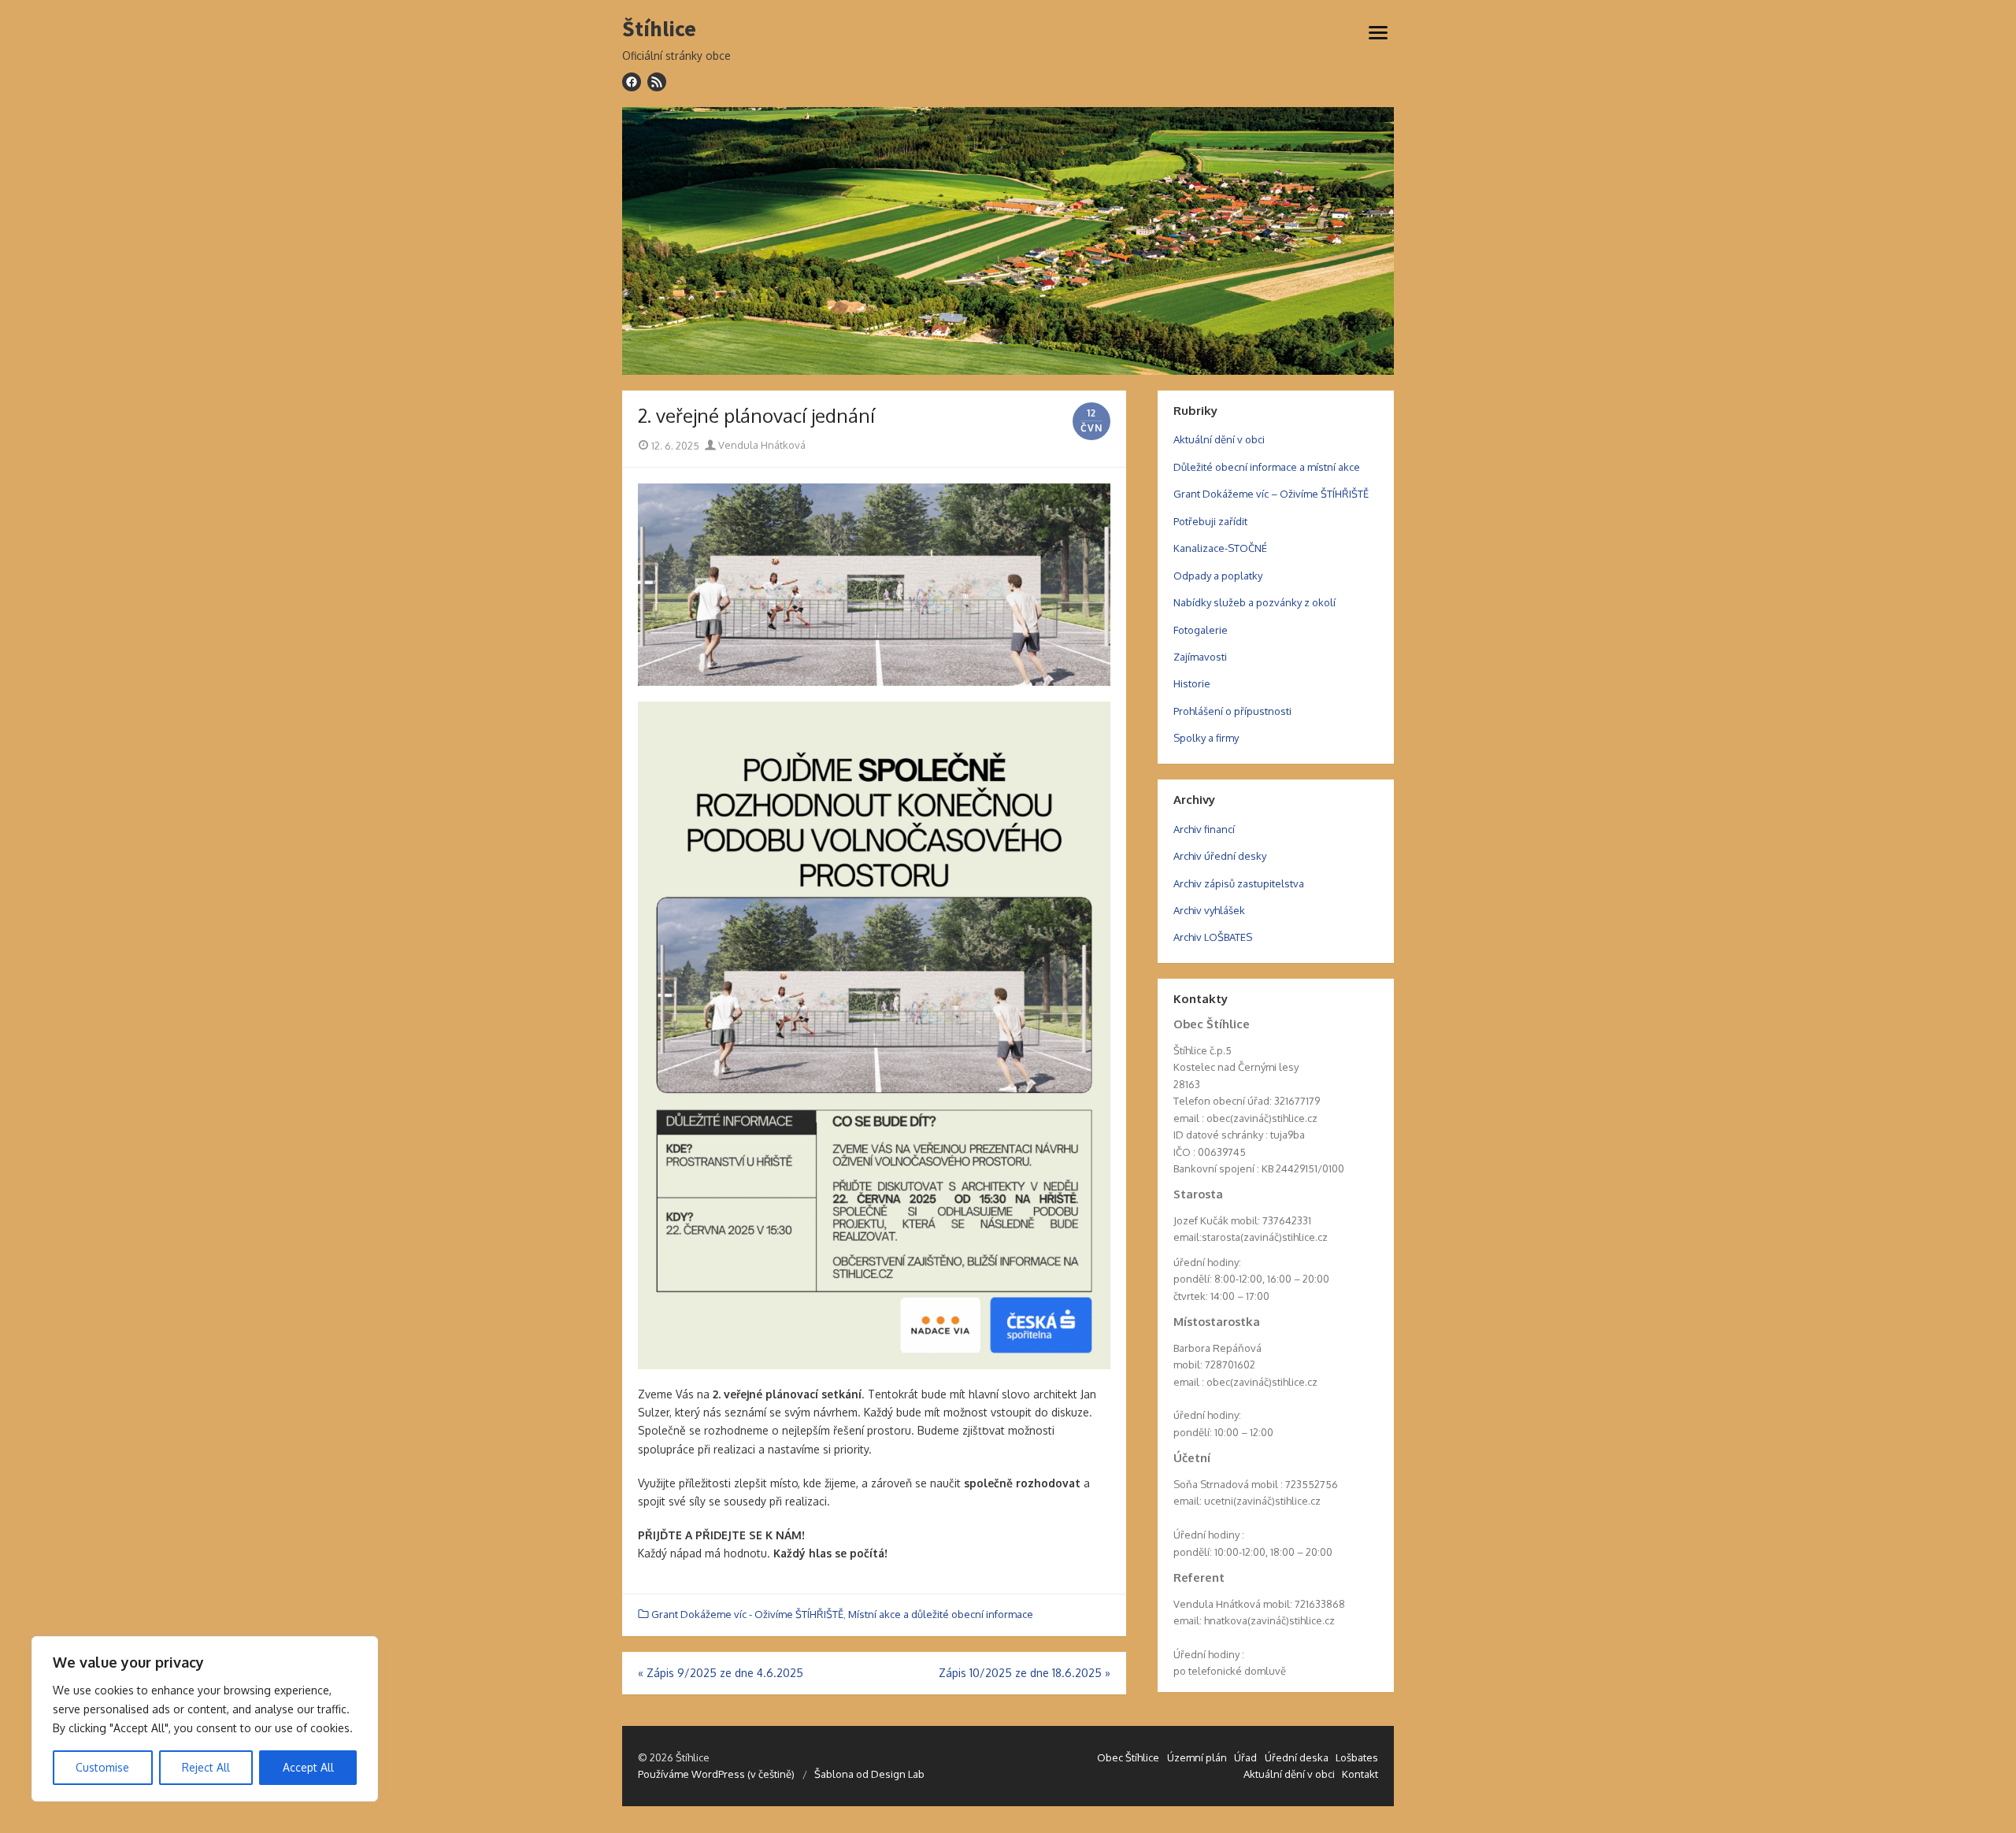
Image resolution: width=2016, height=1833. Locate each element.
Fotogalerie (1201, 630)
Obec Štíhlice (1128, 1757)
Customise (102, 1767)
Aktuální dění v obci (1219, 439)
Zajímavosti (1200, 657)
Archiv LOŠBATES (1213, 937)
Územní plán (1197, 1757)
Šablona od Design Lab (869, 1774)
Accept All (308, 1767)
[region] (205, 1719)
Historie (1192, 683)
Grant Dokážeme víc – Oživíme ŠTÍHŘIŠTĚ (1271, 494)
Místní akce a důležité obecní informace (941, 1614)
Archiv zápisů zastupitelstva (1239, 883)
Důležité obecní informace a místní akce (1267, 467)
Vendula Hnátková (761, 445)
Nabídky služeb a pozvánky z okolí (1254, 602)
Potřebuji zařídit (1210, 521)
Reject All (206, 1767)
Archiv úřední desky (1220, 856)
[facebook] (632, 82)
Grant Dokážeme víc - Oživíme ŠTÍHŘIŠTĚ (747, 1614)
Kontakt (1360, 1774)
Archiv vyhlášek (1209, 910)
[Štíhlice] (1008, 241)
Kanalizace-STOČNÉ (1220, 548)
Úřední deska (1297, 1757)
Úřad (1245, 1757)
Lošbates (1357, 1757)
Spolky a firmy (1206, 738)
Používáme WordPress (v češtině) (716, 1774)
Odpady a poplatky (1218, 576)
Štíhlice (659, 29)
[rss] (657, 82)
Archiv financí (1204, 829)
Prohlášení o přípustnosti (1232, 711)
